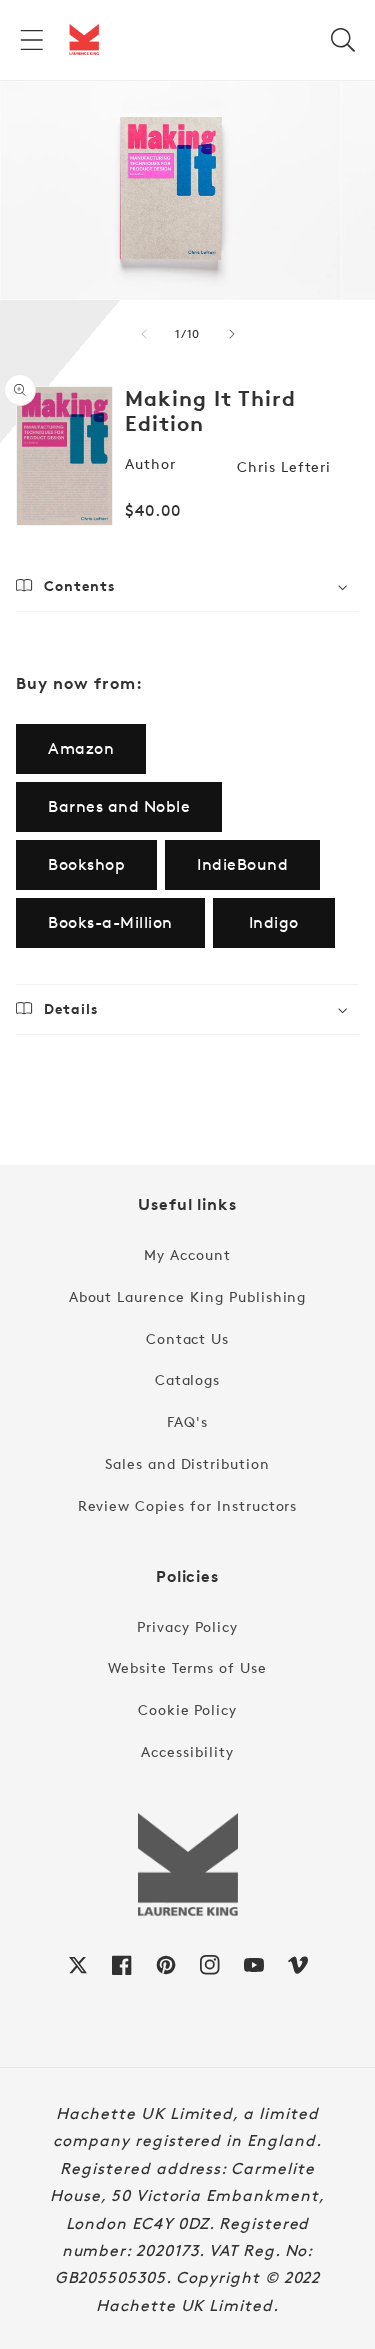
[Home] (84, 40)
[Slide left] (144, 334)
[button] (32, 40)
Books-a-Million (110, 922)
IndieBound (242, 864)
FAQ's (187, 1421)
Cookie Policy (187, 1709)
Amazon (81, 748)
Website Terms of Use (187, 1667)
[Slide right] (232, 334)
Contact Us (188, 1338)
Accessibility (187, 1751)
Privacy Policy (187, 1626)
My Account (187, 1254)
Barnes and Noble (119, 806)
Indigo (274, 922)
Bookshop (86, 864)
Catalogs (188, 1379)
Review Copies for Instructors (188, 1505)
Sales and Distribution (187, 1463)
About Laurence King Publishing (188, 1296)
